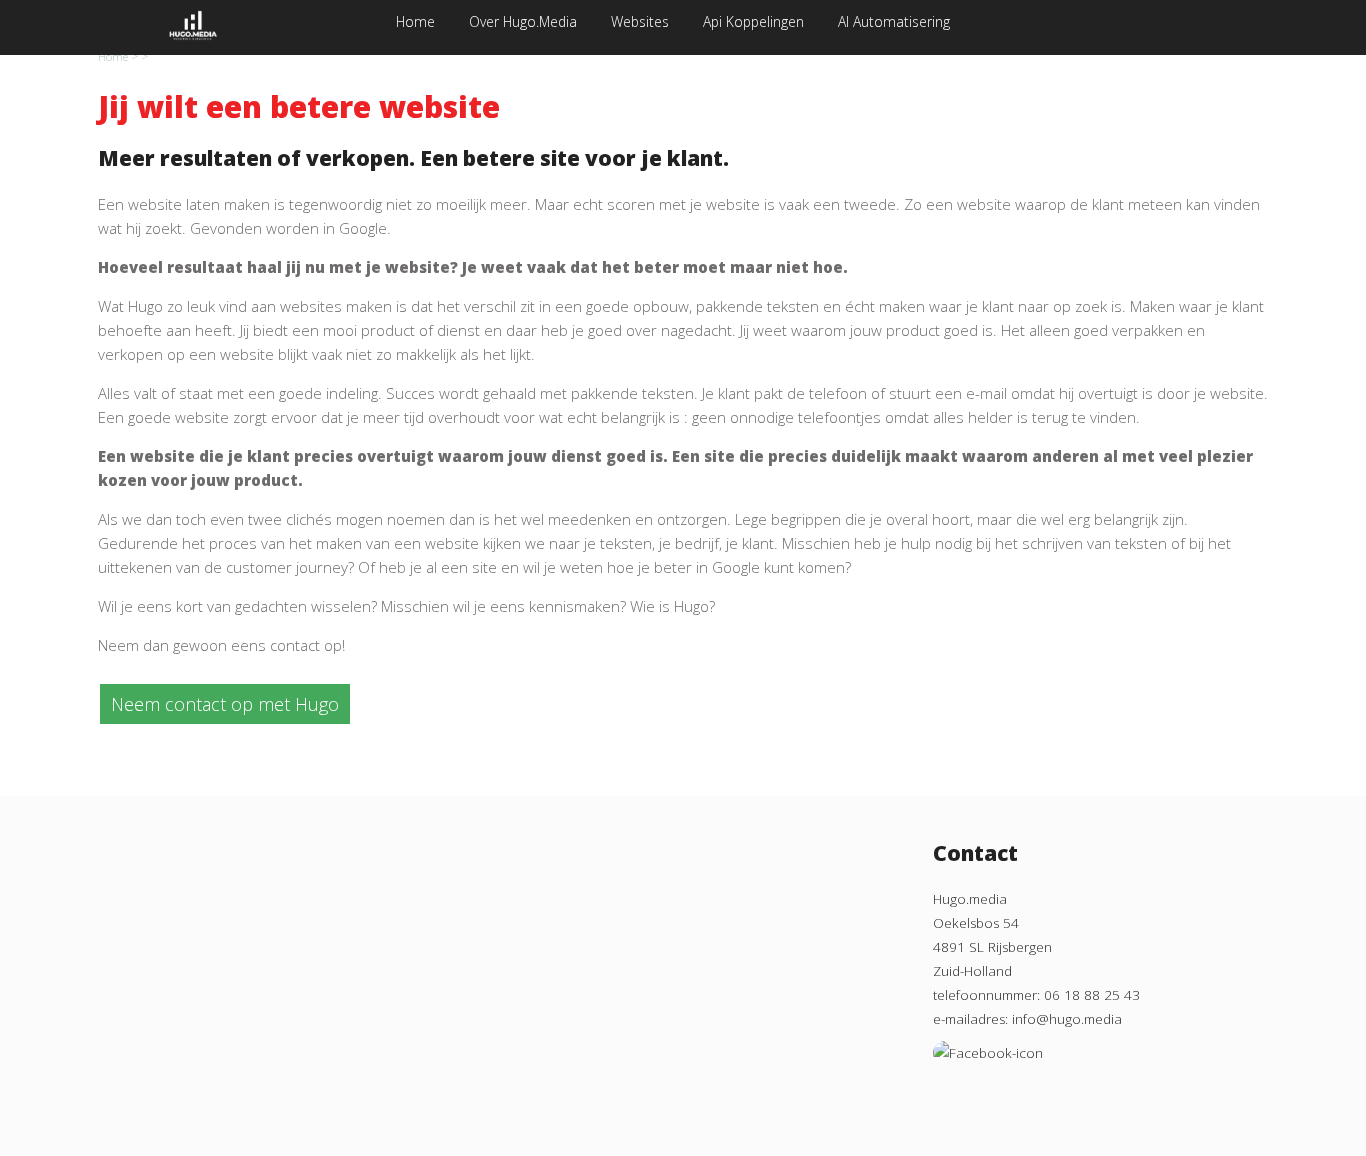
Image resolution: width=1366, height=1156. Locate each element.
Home (415, 21)
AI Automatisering (894, 21)
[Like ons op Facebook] (988, 1043)
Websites (640, 21)
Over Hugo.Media (523, 21)
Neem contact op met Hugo (225, 704)
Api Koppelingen (753, 21)
